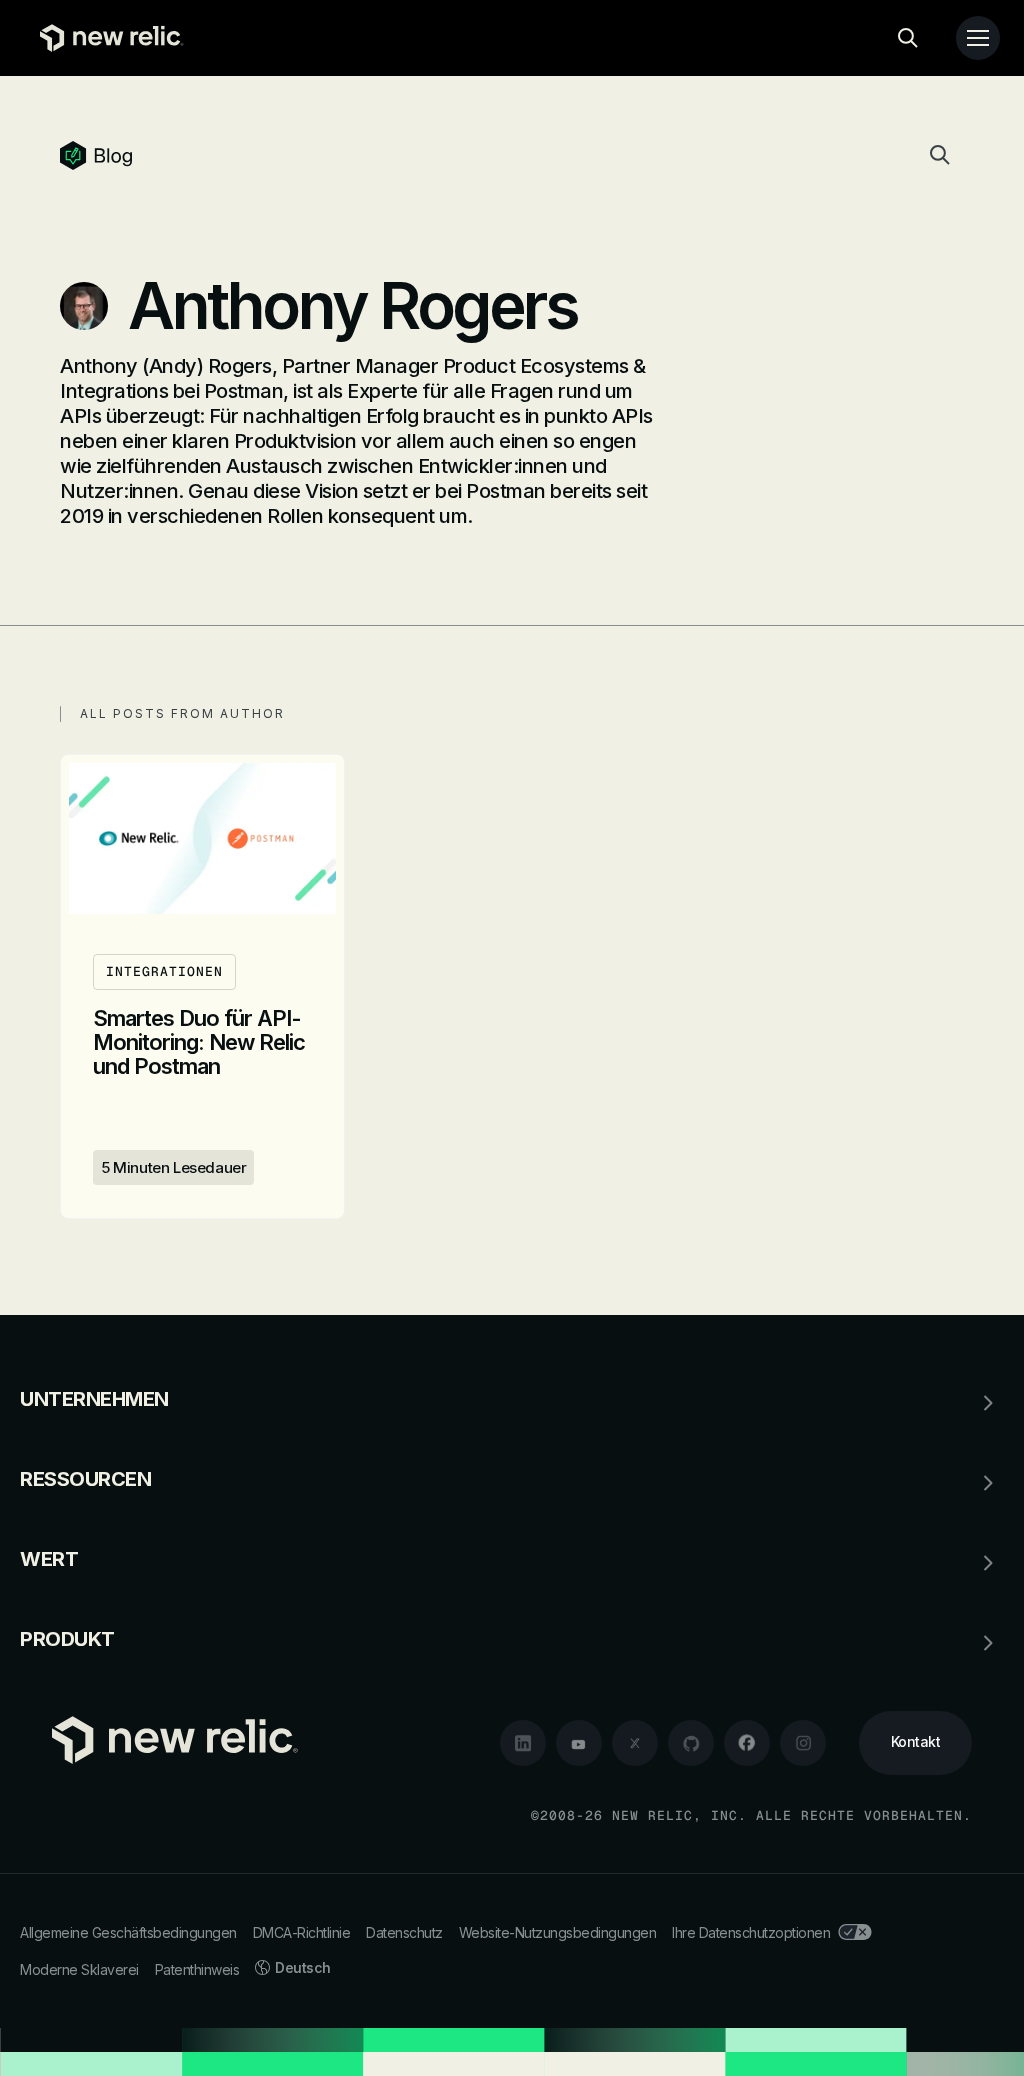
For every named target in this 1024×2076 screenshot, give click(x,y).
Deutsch (303, 1967)
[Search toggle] (908, 38)
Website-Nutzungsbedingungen (558, 1932)
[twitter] (635, 1743)
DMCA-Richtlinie (302, 1932)
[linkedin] (523, 1743)
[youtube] (579, 1743)
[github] (691, 1743)
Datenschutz (404, 1932)
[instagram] (803, 1743)
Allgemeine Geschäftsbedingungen (128, 1932)
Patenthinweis (197, 1969)
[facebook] (747, 1743)
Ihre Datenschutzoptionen (751, 1932)
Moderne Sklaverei (79, 1969)
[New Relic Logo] (107, 38)
